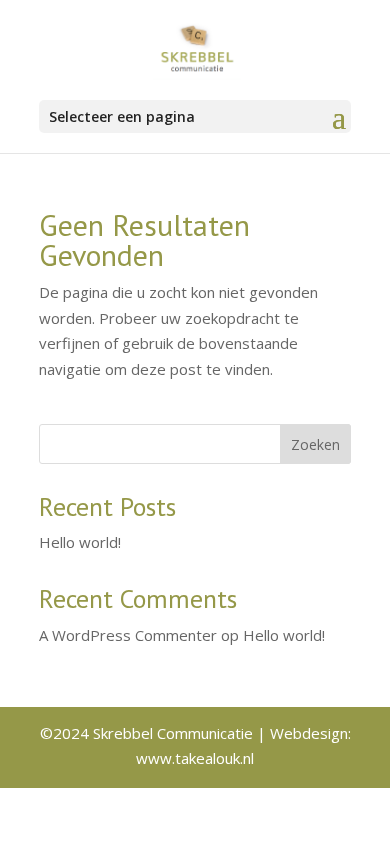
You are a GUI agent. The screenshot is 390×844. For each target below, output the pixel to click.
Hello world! (80, 542)
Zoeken (315, 444)
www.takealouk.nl (195, 758)
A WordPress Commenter (128, 635)
